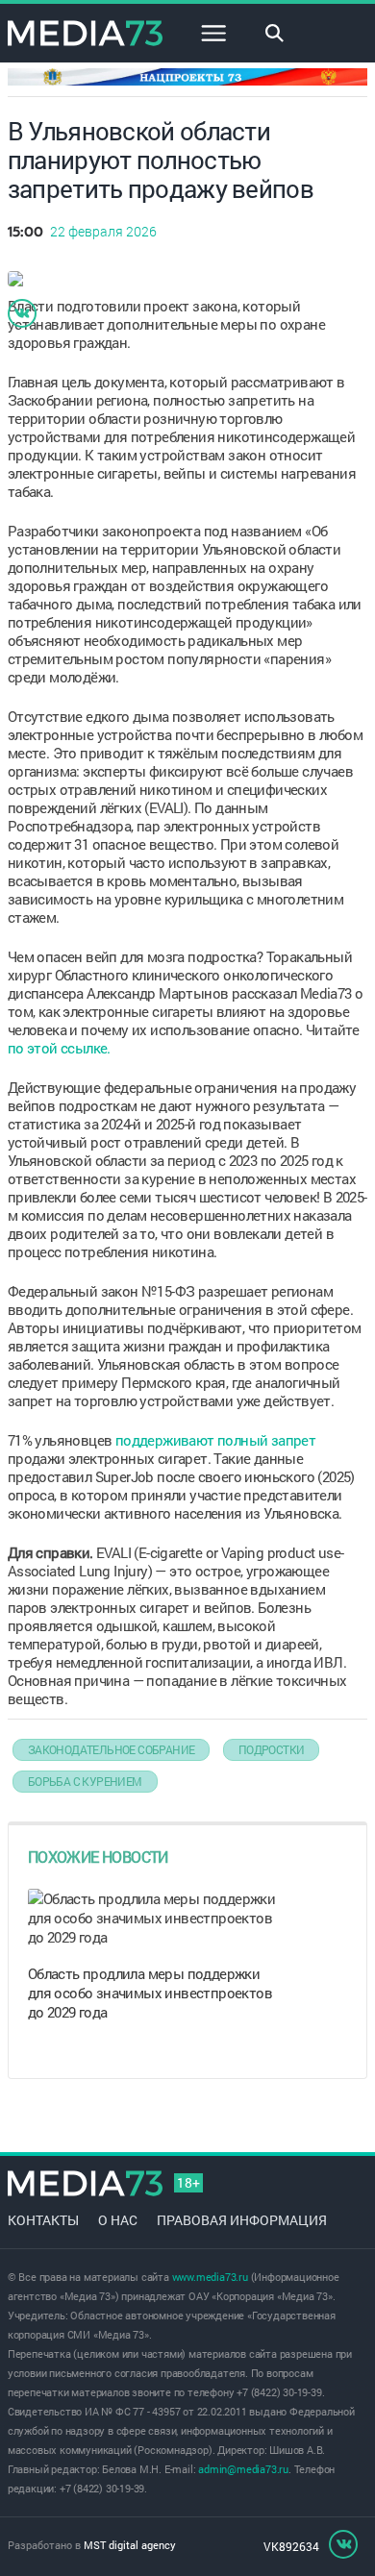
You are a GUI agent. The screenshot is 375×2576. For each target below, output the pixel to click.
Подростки (272, 1749)
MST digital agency (130, 2545)
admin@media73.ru (243, 2469)
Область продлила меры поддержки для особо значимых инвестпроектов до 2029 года (150, 1993)
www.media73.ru (210, 2277)
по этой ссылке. (59, 1048)
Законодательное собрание (112, 1749)
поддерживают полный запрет (215, 1440)
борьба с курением (85, 1781)
